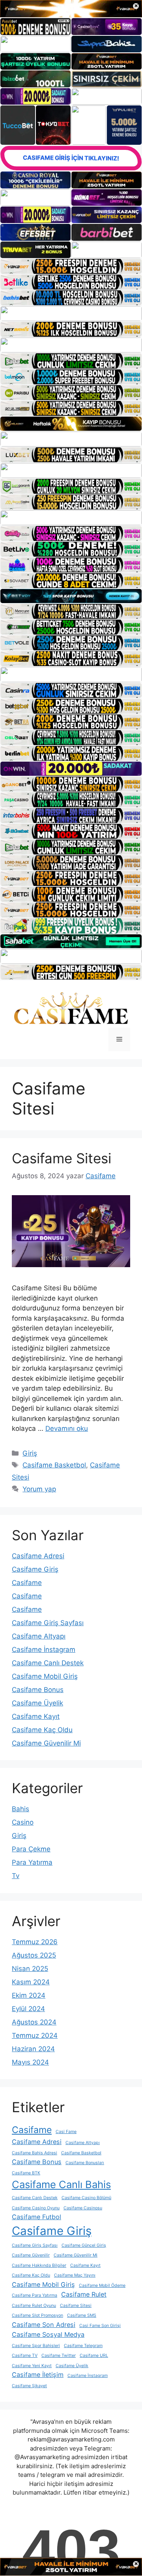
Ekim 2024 (29, 1995)
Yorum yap (39, 1489)
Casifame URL (94, 2355)
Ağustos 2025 (34, 1955)
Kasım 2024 (31, 1982)
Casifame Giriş (35, 1569)
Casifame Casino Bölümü (86, 2198)
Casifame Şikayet (29, 2386)
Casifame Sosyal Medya (48, 2334)
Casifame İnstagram (44, 1650)
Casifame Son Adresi (44, 2325)
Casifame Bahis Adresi (35, 2153)
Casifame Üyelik (37, 1703)
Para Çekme (31, 1849)
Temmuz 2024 (35, 2035)
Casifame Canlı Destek (48, 1663)
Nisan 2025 (30, 1969)
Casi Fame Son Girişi (100, 2326)
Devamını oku (67, 1428)
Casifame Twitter (59, 2355)
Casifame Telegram (83, 2346)
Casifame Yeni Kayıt (32, 2366)
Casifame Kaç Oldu (42, 1730)
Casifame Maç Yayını (75, 2275)
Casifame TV (25, 2355)
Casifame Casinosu (83, 2208)
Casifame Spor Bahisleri (36, 2346)
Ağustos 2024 (34, 2022)
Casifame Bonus (38, 1690)
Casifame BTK (26, 2173)
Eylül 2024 (28, 2009)
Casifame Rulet (84, 2294)
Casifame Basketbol (54, 1465)
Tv (16, 1876)
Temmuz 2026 (35, 1942)
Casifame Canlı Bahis (61, 2184)
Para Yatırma (32, 1862)
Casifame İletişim (38, 2375)
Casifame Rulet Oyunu (34, 2306)
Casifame (27, 1583)
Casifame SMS (82, 2315)
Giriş (30, 1453)
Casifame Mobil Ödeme (102, 2285)
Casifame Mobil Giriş (45, 1676)
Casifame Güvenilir (31, 2255)
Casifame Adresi (38, 1556)
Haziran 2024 (33, 2049)
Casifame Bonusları (85, 2163)
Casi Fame (66, 2132)
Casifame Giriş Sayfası (48, 1623)
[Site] (71, 266)
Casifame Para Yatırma (35, 2295)
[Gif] (71, 424)
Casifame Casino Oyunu (36, 2208)
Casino (23, 1822)
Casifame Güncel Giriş (84, 2245)
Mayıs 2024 (30, 2062)
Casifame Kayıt (36, 1716)
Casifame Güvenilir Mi (46, 1743)
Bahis (21, 1809)
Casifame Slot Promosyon (37, 2315)
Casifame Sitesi (62, 1158)
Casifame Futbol (36, 2217)
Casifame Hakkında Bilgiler (39, 2265)
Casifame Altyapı (39, 1636)
